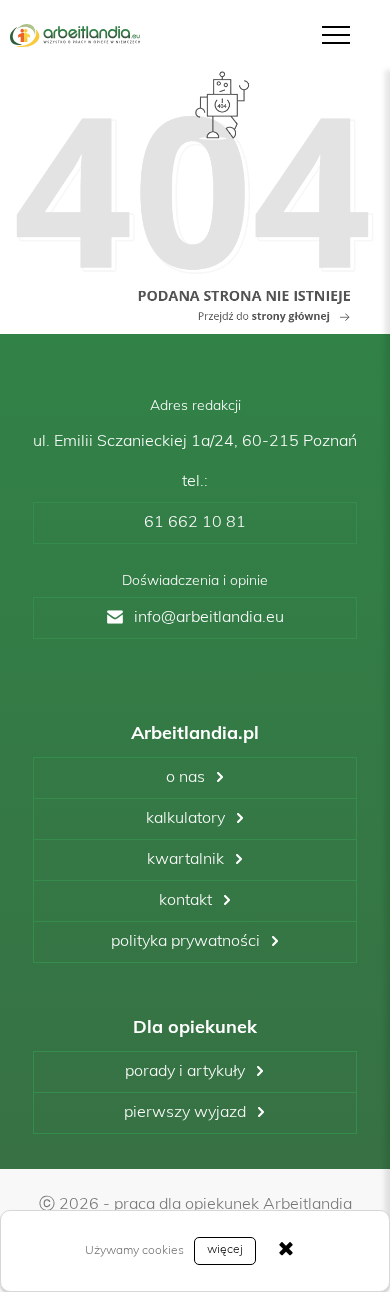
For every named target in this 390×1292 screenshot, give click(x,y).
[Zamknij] (286, 1251)
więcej (225, 1250)
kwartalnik (185, 860)
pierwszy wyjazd (185, 1113)
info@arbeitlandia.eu (209, 618)
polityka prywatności (185, 942)
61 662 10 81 (195, 523)
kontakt (185, 901)
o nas (185, 778)
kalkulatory (185, 819)
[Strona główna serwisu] (195, 197)
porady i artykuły (185, 1072)
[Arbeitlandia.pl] (75, 35)
